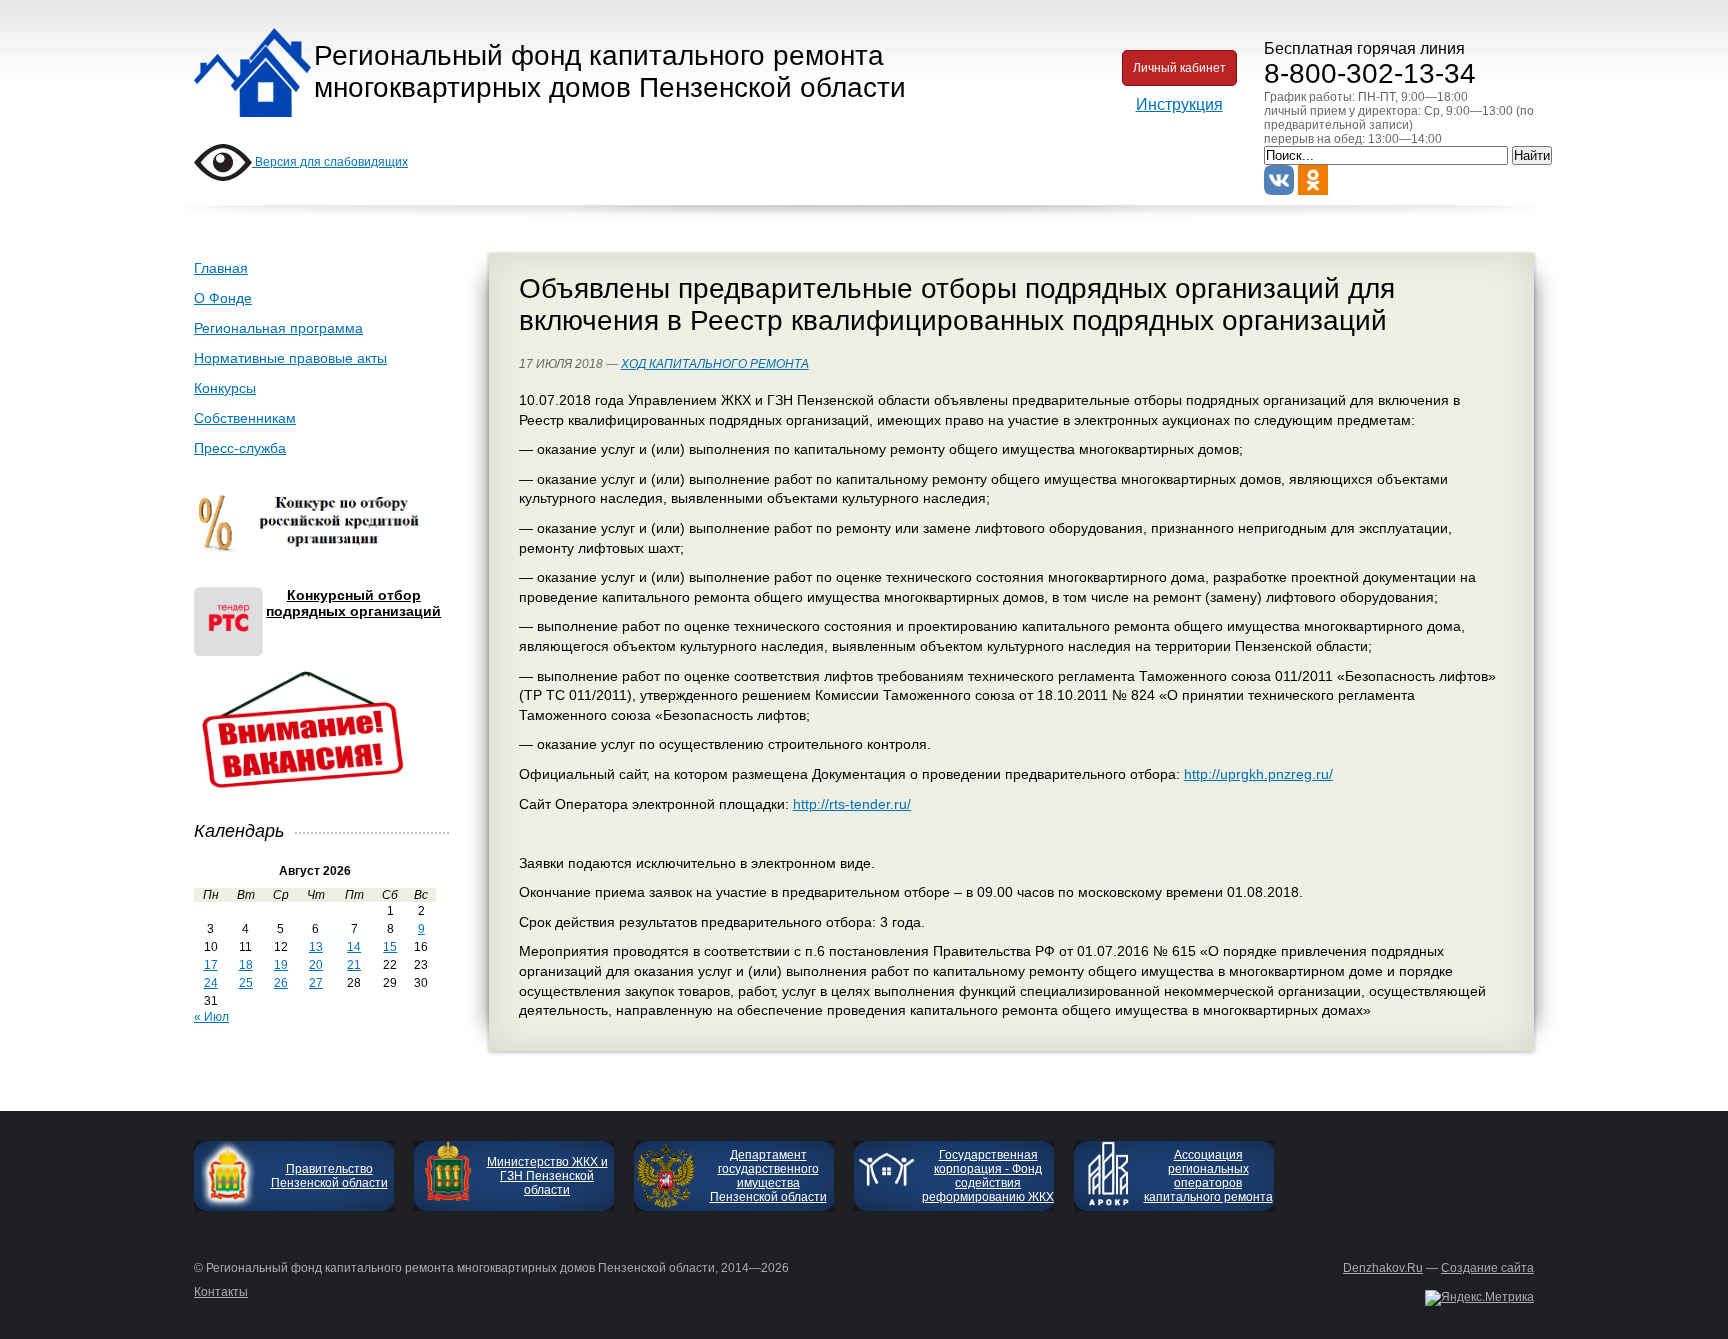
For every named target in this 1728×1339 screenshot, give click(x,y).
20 (316, 965)
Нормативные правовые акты (290, 358)
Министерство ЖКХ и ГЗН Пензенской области (547, 1176)
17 (211, 965)
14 (354, 947)
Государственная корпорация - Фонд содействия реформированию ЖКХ (988, 1176)
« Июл (211, 1017)
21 (354, 965)
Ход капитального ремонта (715, 364)
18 (246, 965)
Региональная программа (278, 328)
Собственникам (245, 418)
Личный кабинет (1179, 68)
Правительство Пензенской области (329, 1176)
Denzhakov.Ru (1383, 1268)
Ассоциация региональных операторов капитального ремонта (1208, 1176)
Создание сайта (1487, 1268)
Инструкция (1179, 104)
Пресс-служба (240, 448)
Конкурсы (225, 388)
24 (211, 983)
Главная (221, 268)
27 (316, 983)
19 (281, 965)
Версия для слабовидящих (330, 162)
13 (316, 947)
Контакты (221, 1292)
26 (281, 983)
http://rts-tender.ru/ (852, 804)
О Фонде (223, 298)
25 (246, 983)
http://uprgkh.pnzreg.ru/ (1258, 774)
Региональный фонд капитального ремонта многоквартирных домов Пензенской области (610, 71)
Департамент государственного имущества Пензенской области (768, 1176)
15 (390, 947)
